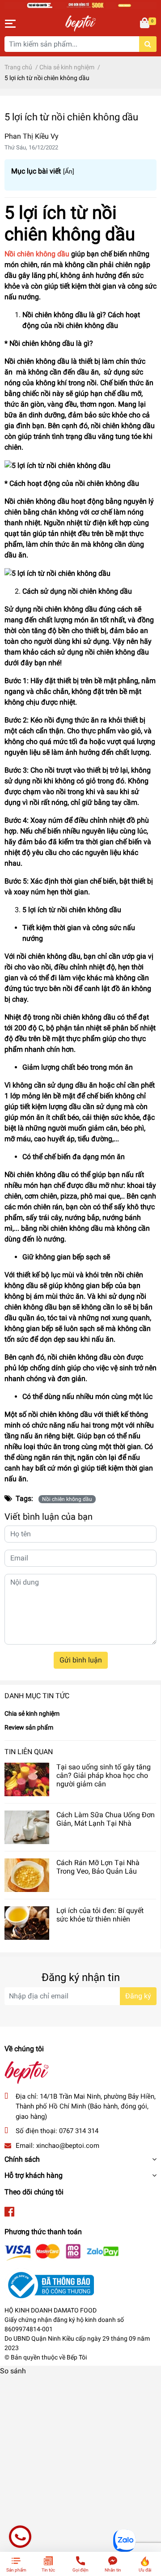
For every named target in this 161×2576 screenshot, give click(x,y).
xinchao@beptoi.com (68, 2146)
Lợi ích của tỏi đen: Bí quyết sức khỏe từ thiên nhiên (100, 1915)
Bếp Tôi (77, 2357)
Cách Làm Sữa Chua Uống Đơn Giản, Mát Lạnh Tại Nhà (106, 1819)
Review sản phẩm (29, 1727)
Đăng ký (138, 1996)
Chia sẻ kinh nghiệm (32, 1713)
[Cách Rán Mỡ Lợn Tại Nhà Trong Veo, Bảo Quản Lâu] (27, 1875)
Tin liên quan (29, 1752)
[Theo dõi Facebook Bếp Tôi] (9, 2212)
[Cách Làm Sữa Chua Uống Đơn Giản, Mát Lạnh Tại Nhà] (27, 1827)
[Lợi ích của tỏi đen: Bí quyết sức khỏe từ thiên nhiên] (27, 1923)
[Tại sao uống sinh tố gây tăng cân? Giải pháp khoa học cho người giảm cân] (27, 1779)
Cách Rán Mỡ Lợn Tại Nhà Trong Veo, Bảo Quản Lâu (98, 1867)
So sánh (13, 2371)
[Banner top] (80, 5)
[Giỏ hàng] (145, 24)
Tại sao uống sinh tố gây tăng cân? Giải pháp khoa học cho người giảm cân (104, 1775)
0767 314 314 (79, 2131)
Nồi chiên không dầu (67, 1499)
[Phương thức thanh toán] (62, 2252)
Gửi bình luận (81, 1660)
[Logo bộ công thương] (49, 2285)
